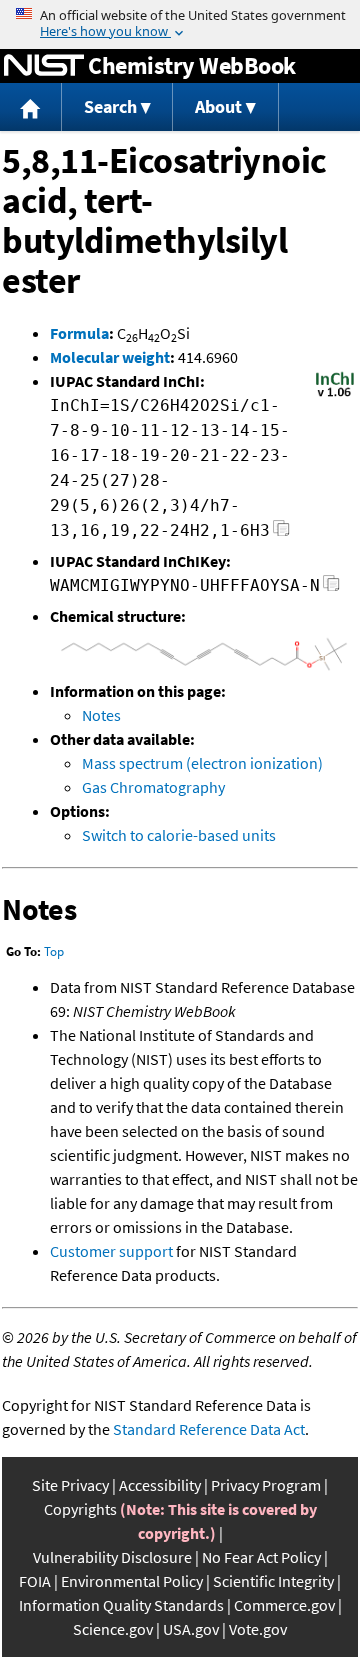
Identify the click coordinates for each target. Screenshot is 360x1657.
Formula (79, 333)
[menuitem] (31, 107)
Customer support (111, 1251)
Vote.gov (258, 1629)
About (218, 106)
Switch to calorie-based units (179, 835)
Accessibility (160, 1485)
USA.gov (191, 1629)
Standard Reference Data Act (209, 1429)
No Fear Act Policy (261, 1557)
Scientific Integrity (273, 1581)
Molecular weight (110, 357)
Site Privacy (70, 1485)
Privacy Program (266, 1485)
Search (110, 106)
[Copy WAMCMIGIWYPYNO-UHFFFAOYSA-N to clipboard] (331, 588)
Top (54, 951)
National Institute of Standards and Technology (44, 66)
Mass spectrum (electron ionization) (202, 763)
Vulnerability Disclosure (112, 1557)
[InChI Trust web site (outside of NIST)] (335, 395)
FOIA (35, 1581)
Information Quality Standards (121, 1605)
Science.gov (113, 1629)
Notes (101, 715)
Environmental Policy (132, 1581)
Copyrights (80, 1509)
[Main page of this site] (31, 107)
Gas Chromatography (153, 787)
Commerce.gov (284, 1605)
